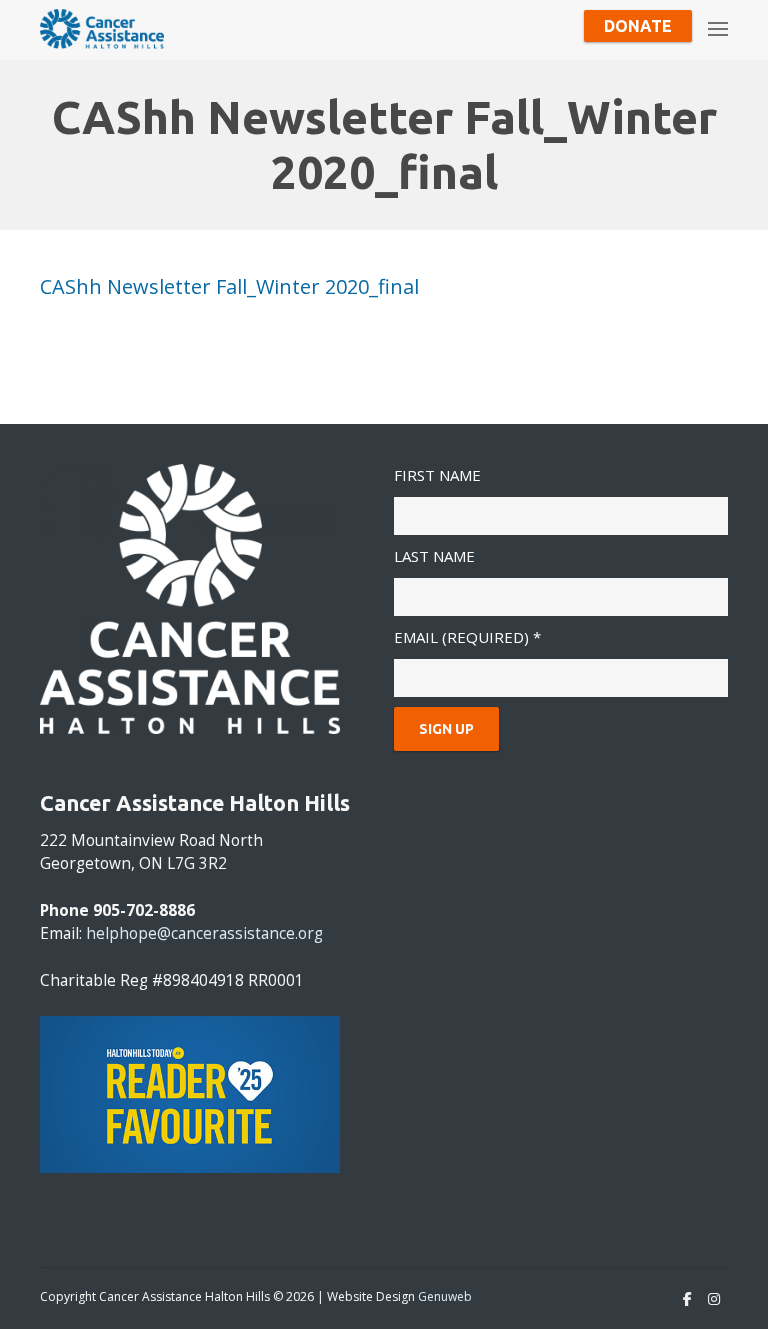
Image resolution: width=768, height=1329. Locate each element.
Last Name (434, 556)
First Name (437, 475)
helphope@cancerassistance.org (204, 933)
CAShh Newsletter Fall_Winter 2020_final (229, 286)
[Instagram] (714, 1299)
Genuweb (445, 1296)
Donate (638, 26)
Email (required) (467, 637)
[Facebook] (687, 1299)
